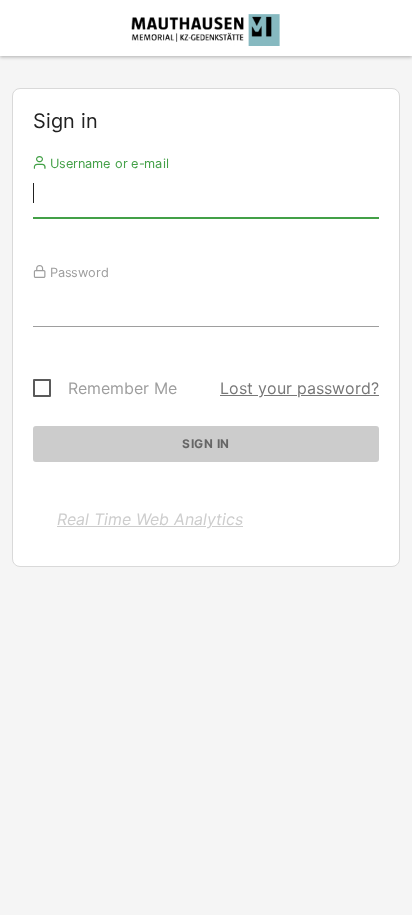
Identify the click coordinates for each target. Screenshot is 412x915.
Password (77, 272)
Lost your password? (299, 388)
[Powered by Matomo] (206, 33)
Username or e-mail (107, 163)
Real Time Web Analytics (150, 519)
